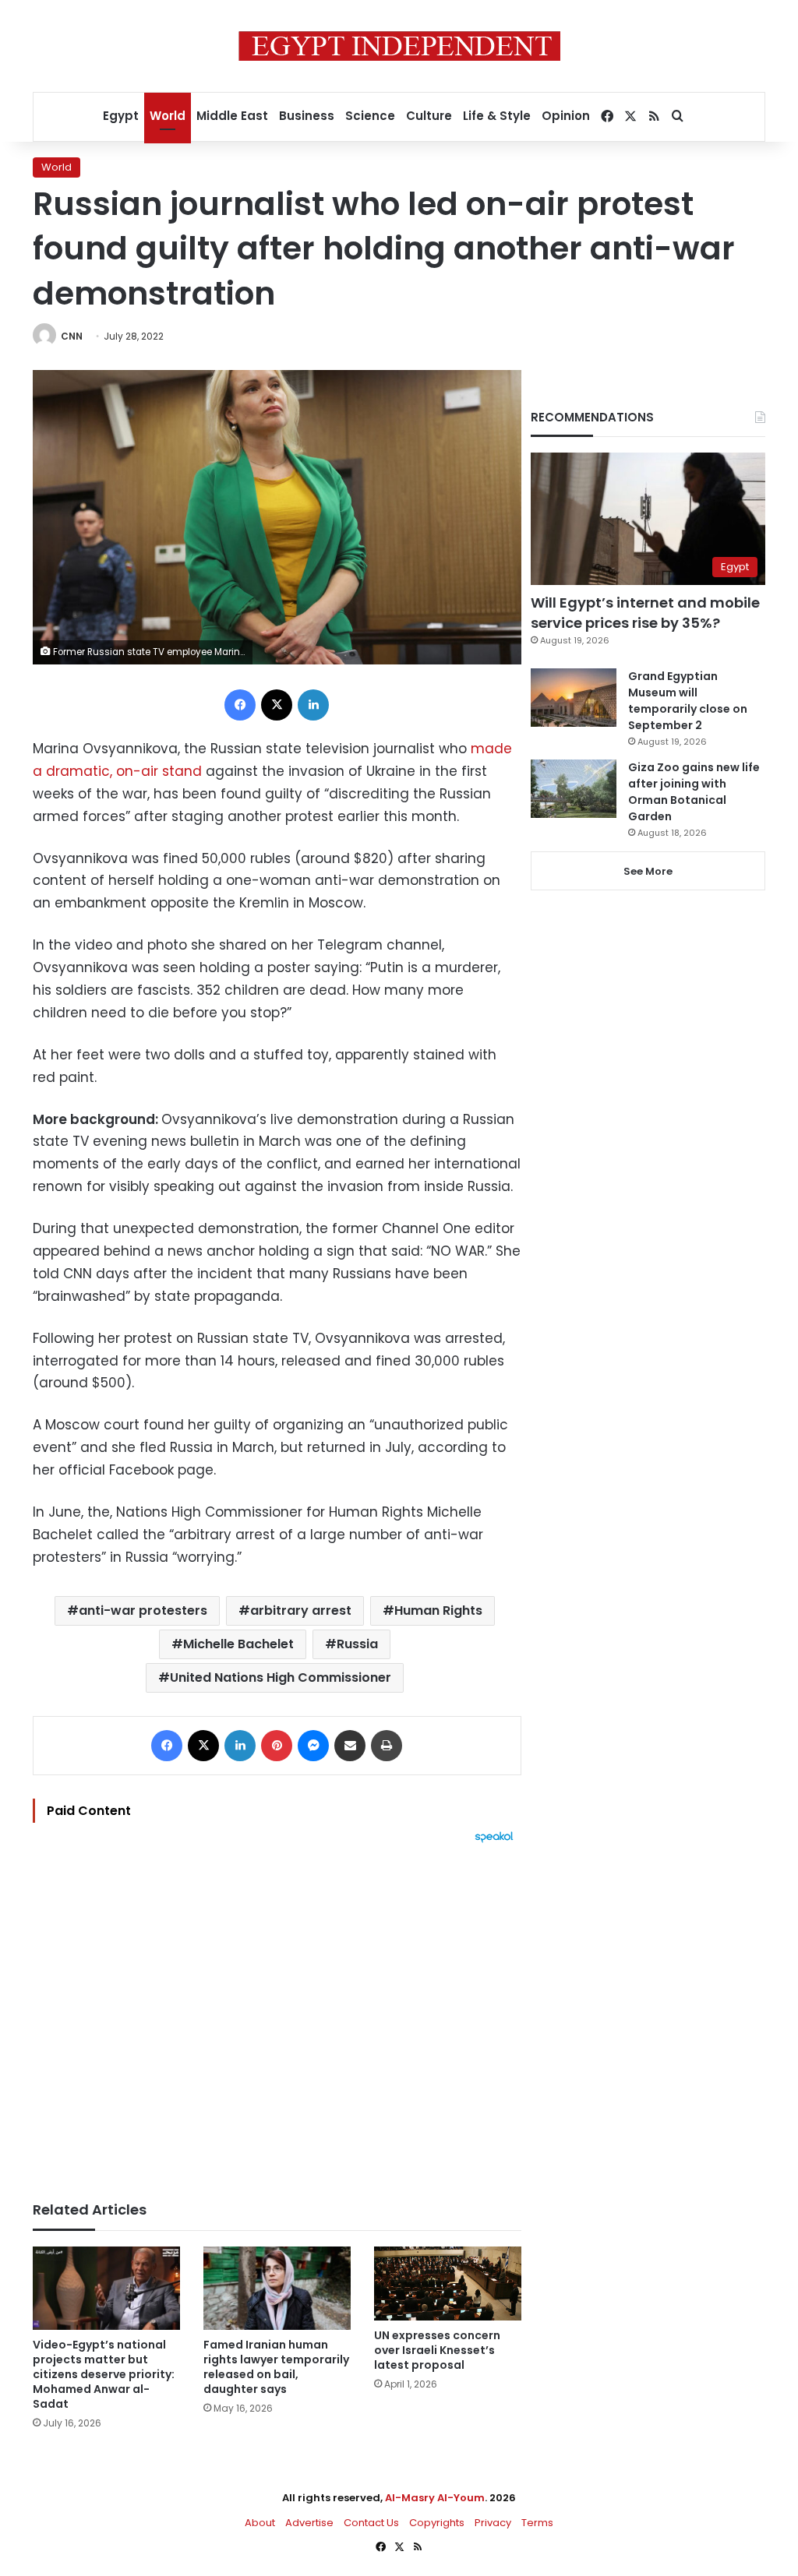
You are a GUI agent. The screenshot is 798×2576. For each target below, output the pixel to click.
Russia (357, 1644)
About (260, 2523)
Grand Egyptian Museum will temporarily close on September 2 (688, 701)
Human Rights (438, 1610)
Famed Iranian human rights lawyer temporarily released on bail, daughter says (276, 2367)
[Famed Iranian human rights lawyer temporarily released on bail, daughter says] (277, 2288)
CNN (72, 336)
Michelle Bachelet (238, 1644)
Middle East (232, 116)
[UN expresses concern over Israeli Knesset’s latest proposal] (448, 2283)
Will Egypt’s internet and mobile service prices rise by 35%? (645, 612)
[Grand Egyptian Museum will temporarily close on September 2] (574, 698)
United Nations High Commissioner (281, 1677)
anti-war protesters (143, 1610)
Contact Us (371, 2523)
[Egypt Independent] (399, 46)
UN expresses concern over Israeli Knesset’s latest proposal (437, 2350)
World (168, 116)
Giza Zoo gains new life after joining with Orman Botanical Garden (694, 792)
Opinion (566, 116)
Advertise (309, 2523)
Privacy (493, 2523)
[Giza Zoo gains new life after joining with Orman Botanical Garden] (574, 789)
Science (370, 116)
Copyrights (437, 2523)
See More (648, 871)
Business (307, 116)
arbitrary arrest (301, 1610)
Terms (537, 2523)
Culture (429, 116)
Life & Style (497, 116)
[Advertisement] (277, 2014)
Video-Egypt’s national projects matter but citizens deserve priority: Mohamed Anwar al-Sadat (104, 2374)
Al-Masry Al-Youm (435, 2498)
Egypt (121, 116)
